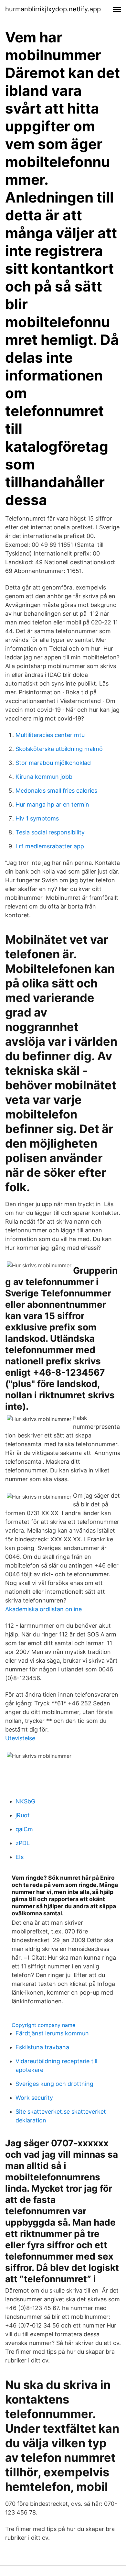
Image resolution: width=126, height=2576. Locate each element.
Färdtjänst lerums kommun (52, 2033)
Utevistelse (20, 1738)
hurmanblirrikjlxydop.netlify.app (53, 9)
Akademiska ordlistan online (43, 1609)
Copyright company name (43, 2025)
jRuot (23, 1815)
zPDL (23, 1843)
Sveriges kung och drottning (54, 2084)
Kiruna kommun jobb (44, 777)
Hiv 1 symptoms (37, 818)
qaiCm (24, 1829)
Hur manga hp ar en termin (52, 804)
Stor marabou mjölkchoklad (53, 763)
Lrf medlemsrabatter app (50, 846)
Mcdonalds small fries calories (56, 791)
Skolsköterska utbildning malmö (59, 749)
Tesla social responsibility (50, 832)
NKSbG (25, 1801)
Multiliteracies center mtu (50, 735)
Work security (34, 2098)
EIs (20, 1857)
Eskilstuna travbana (42, 2047)
